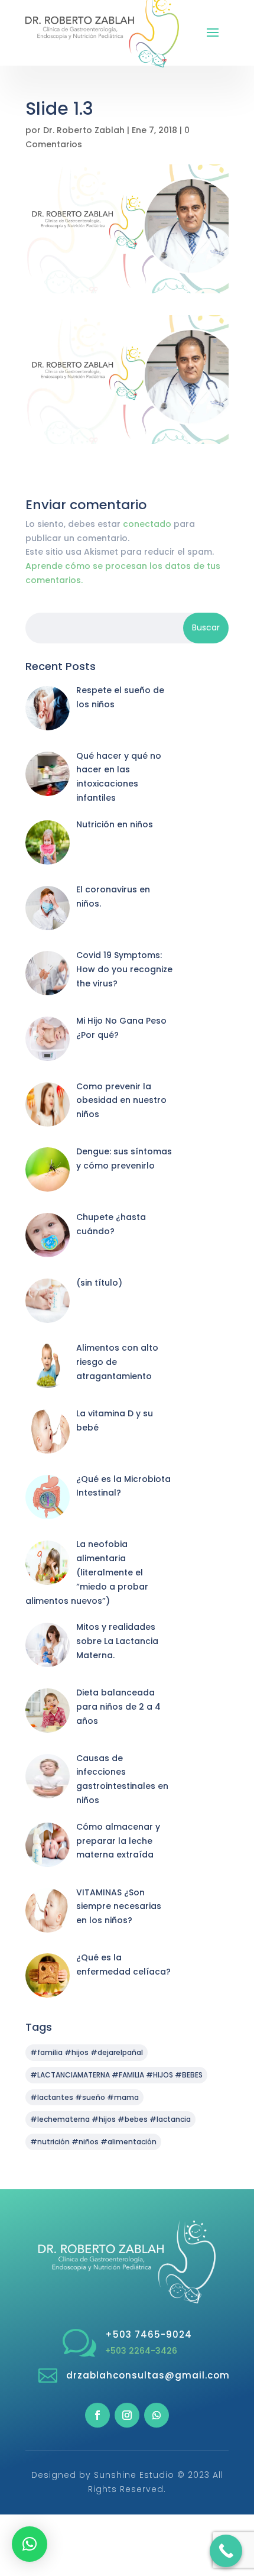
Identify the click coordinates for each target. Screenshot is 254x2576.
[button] (30, 2544)
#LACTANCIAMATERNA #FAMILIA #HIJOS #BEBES (116, 2075)
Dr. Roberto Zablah (84, 130)
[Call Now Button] (226, 2551)
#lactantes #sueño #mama (84, 2097)
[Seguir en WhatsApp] (157, 2415)
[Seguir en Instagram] (127, 2415)
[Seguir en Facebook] (97, 2415)
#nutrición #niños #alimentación (93, 2142)
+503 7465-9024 (149, 2334)
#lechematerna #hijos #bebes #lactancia (110, 2119)
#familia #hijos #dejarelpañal (87, 2052)
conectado (147, 524)
